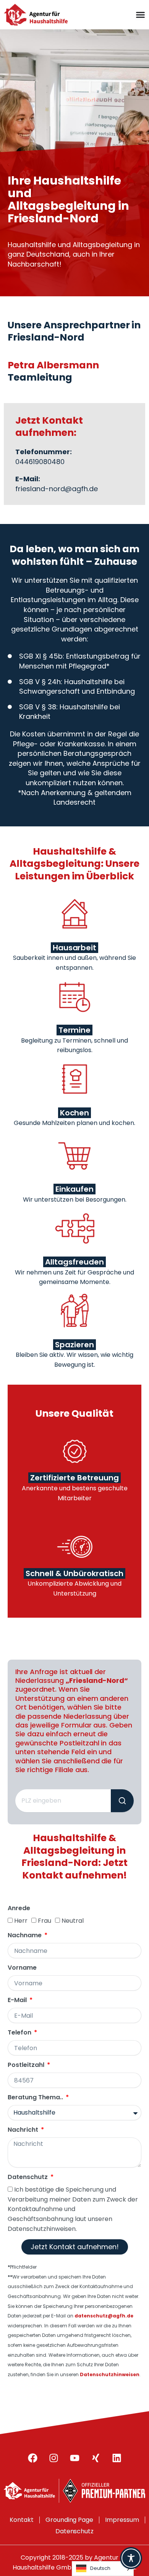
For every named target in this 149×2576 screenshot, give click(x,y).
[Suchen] (122, 1801)
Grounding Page (70, 2520)
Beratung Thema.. (36, 2098)
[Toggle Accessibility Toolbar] (131, 2558)
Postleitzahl (27, 2065)
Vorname (22, 1968)
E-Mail (18, 2000)
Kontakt (22, 2520)
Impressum (122, 2520)
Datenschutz (28, 2177)
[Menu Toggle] (140, 15)
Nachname (25, 1936)
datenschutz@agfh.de (104, 2316)
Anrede (19, 1908)
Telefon (20, 2033)
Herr (21, 1921)
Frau (45, 1921)
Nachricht (24, 2130)
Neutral (73, 1921)
